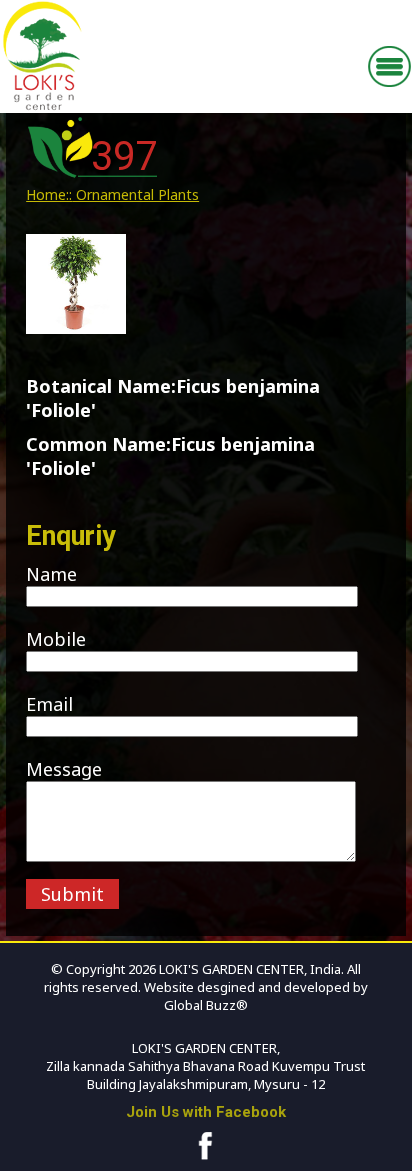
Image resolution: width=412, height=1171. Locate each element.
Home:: (49, 194)
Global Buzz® (206, 1005)
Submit (72, 894)
